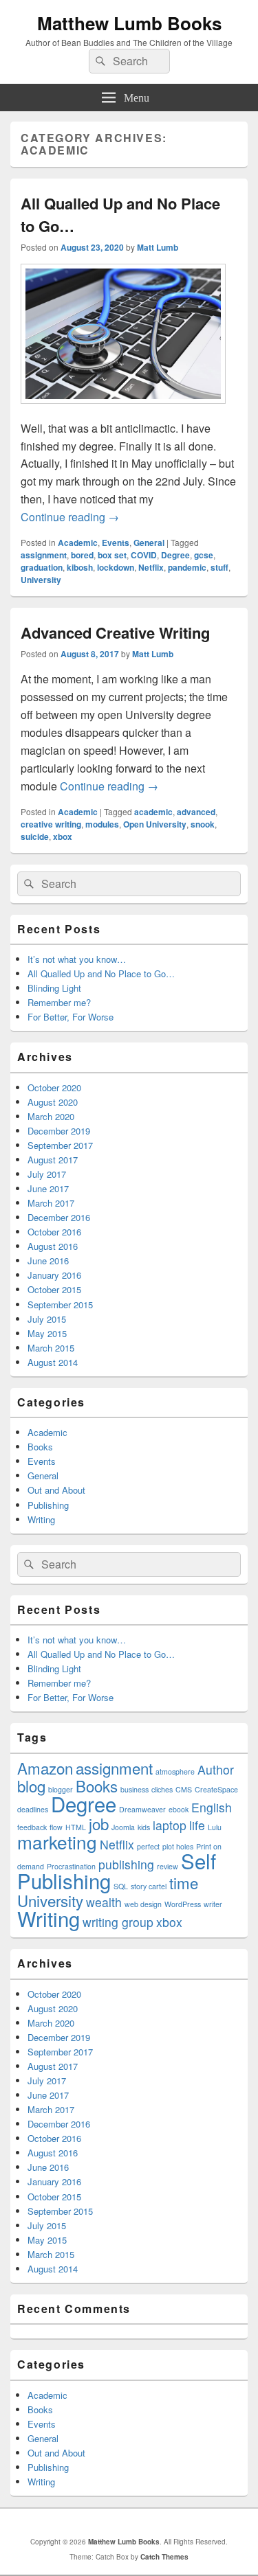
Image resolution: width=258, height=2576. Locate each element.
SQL (121, 1886)
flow (56, 1827)
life (197, 1825)
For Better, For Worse (71, 1017)
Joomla (123, 1827)
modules (102, 824)
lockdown (116, 567)
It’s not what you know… (77, 959)
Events (116, 543)
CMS (184, 1789)
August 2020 (53, 1102)
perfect (148, 1846)
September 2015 (60, 1304)
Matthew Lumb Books (129, 23)
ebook (179, 1809)
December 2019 (59, 1131)
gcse (204, 555)
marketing (57, 1842)
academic (153, 812)
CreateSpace (216, 1789)
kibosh (80, 567)
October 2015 (54, 1289)
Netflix (151, 567)
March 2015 (51, 1348)
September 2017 (60, 1145)
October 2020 (54, 1087)
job (99, 1823)
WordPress (183, 1904)
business (135, 1789)
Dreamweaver (142, 1809)
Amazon (45, 1768)
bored (82, 555)
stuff (219, 567)
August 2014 (53, 1362)
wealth (104, 1902)
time (184, 1882)
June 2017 (48, 1188)
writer (213, 1904)
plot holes (178, 1846)
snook (203, 824)
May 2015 (47, 1333)
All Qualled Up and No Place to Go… (101, 973)
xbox (63, 836)
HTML (76, 1827)
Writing (41, 1519)
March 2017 (51, 1203)
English (212, 1807)
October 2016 (54, 1232)
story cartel (149, 1886)
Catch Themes (164, 2557)
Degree (175, 555)
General (149, 543)
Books (40, 1447)
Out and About (56, 1490)
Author (216, 1769)
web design (143, 1904)
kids (144, 1827)
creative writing (51, 824)
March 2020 (51, 1116)
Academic (78, 543)
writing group (118, 1922)
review (168, 1866)
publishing (126, 1864)
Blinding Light (54, 988)
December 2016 (59, 1217)
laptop (170, 1825)
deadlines (33, 1809)
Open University (155, 824)
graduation (42, 567)
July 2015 (47, 1319)
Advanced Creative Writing (115, 632)
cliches (162, 1789)
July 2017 (47, 1174)
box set (112, 555)
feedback (32, 1827)
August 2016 (53, 1246)
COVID (144, 555)
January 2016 (54, 1275)
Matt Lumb (158, 247)
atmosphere (175, 1771)
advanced (196, 812)
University (41, 580)
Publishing (48, 1505)
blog (31, 1786)
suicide (35, 836)
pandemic (187, 567)
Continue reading (70, 517)
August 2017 (53, 1160)
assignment (44, 555)
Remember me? (59, 1002)
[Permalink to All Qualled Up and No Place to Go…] (123, 410)
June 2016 (48, 1261)
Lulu (215, 1827)
